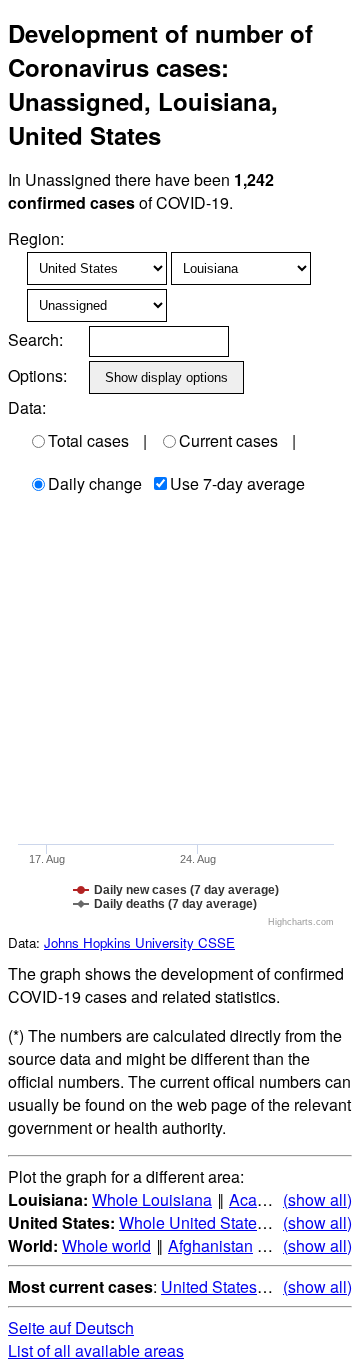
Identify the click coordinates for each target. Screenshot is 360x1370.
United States (209, 1286)
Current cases (228, 440)
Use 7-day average (237, 483)
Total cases (88, 440)
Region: (36, 238)
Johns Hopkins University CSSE (139, 942)
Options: (37, 375)
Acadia (254, 1199)
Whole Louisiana (152, 1199)
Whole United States (192, 1222)
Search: (35, 339)
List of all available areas (96, 1350)
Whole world (106, 1245)
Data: (27, 407)
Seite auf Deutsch (71, 1327)
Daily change (95, 483)
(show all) (317, 1199)
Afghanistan (210, 1245)
